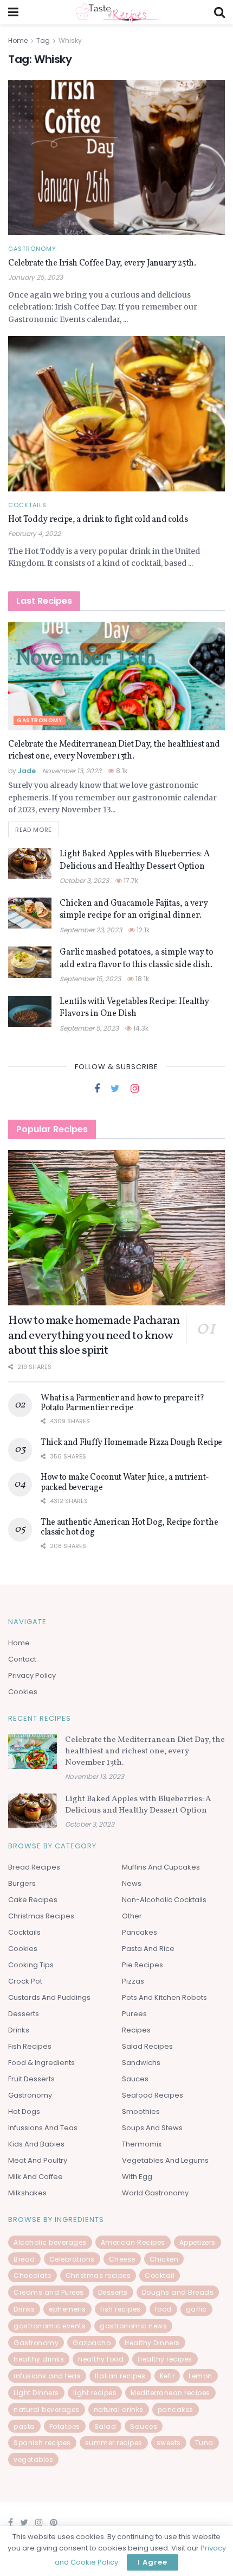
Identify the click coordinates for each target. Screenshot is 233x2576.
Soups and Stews (152, 2128)
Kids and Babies (36, 2144)
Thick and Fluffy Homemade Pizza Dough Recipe (131, 1443)
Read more (34, 830)
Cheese (122, 2259)
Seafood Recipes (153, 2095)
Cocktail (160, 2275)
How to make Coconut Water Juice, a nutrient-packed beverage (125, 1482)
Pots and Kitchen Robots (164, 1997)
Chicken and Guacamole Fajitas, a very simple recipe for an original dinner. (134, 910)
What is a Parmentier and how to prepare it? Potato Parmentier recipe (122, 1403)
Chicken (164, 2259)
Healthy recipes (165, 2359)
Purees (134, 2014)
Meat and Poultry (38, 2160)
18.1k (141, 979)
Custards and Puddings (49, 1997)
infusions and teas (47, 2376)
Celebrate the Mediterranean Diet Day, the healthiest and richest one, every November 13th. (114, 750)
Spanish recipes (42, 2443)
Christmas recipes (98, 2275)
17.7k (130, 880)
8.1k (121, 771)
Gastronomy (32, 249)
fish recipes (121, 2309)
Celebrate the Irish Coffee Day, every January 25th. (102, 263)
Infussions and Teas (43, 2128)
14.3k (140, 1028)
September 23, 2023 (91, 930)
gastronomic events (50, 2326)
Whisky (70, 40)
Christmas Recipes (41, 1916)
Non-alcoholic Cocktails (164, 1900)
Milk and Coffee (35, 2177)
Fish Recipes (30, 2046)
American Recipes (133, 2242)
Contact (22, 1659)
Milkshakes (27, 2193)
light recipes (95, 2393)
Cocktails (27, 505)
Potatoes (65, 2426)
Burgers (22, 1883)
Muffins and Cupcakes (161, 1867)
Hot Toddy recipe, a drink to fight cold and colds (98, 520)
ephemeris (67, 2309)
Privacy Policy (32, 1675)
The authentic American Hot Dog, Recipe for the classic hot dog (129, 1527)
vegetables (33, 2460)
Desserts (24, 2014)
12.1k (142, 930)
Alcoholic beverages (50, 2242)
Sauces (135, 2079)
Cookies (23, 1692)
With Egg (137, 2177)
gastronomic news (133, 2326)
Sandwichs (141, 2063)
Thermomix (142, 2144)
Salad (105, 2426)
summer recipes (114, 2443)
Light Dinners (36, 2393)
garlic (196, 2309)
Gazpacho (92, 2343)
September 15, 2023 (90, 979)
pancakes (176, 2410)
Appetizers (198, 2242)
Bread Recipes (34, 1867)
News (132, 1883)
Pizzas (133, 1981)
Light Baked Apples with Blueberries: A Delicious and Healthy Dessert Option (135, 860)
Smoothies (141, 2111)
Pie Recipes (143, 1965)
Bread (24, 2259)
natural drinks (119, 2410)
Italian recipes (120, 2376)
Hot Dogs (24, 2111)
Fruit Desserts (31, 2079)
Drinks (19, 2030)
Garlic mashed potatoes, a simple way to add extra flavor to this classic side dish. (137, 958)
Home (18, 40)
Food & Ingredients (41, 2063)
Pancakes (140, 1932)
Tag (43, 40)
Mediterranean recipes (170, 2393)
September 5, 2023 (89, 1028)
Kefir (167, 2376)
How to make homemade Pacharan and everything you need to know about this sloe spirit (94, 1336)
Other (132, 1916)
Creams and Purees (49, 2292)
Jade (27, 771)
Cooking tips (31, 1965)
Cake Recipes (33, 1900)
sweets (169, 2443)
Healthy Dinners (152, 2343)
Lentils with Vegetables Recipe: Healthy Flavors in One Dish (134, 1008)
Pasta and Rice (148, 1949)
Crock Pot (25, 1981)
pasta (24, 2426)
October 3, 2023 (84, 880)
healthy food (101, 2359)
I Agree (153, 2562)
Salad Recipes (147, 2046)
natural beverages (47, 2410)
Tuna (204, 2443)
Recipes (136, 2030)
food (163, 2309)
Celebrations (72, 2259)
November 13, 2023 (72, 771)
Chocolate (33, 2275)
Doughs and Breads (178, 2292)
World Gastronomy (155, 2193)
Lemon (200, 2376)
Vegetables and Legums (165, 2160)
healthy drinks (39, 2359)
